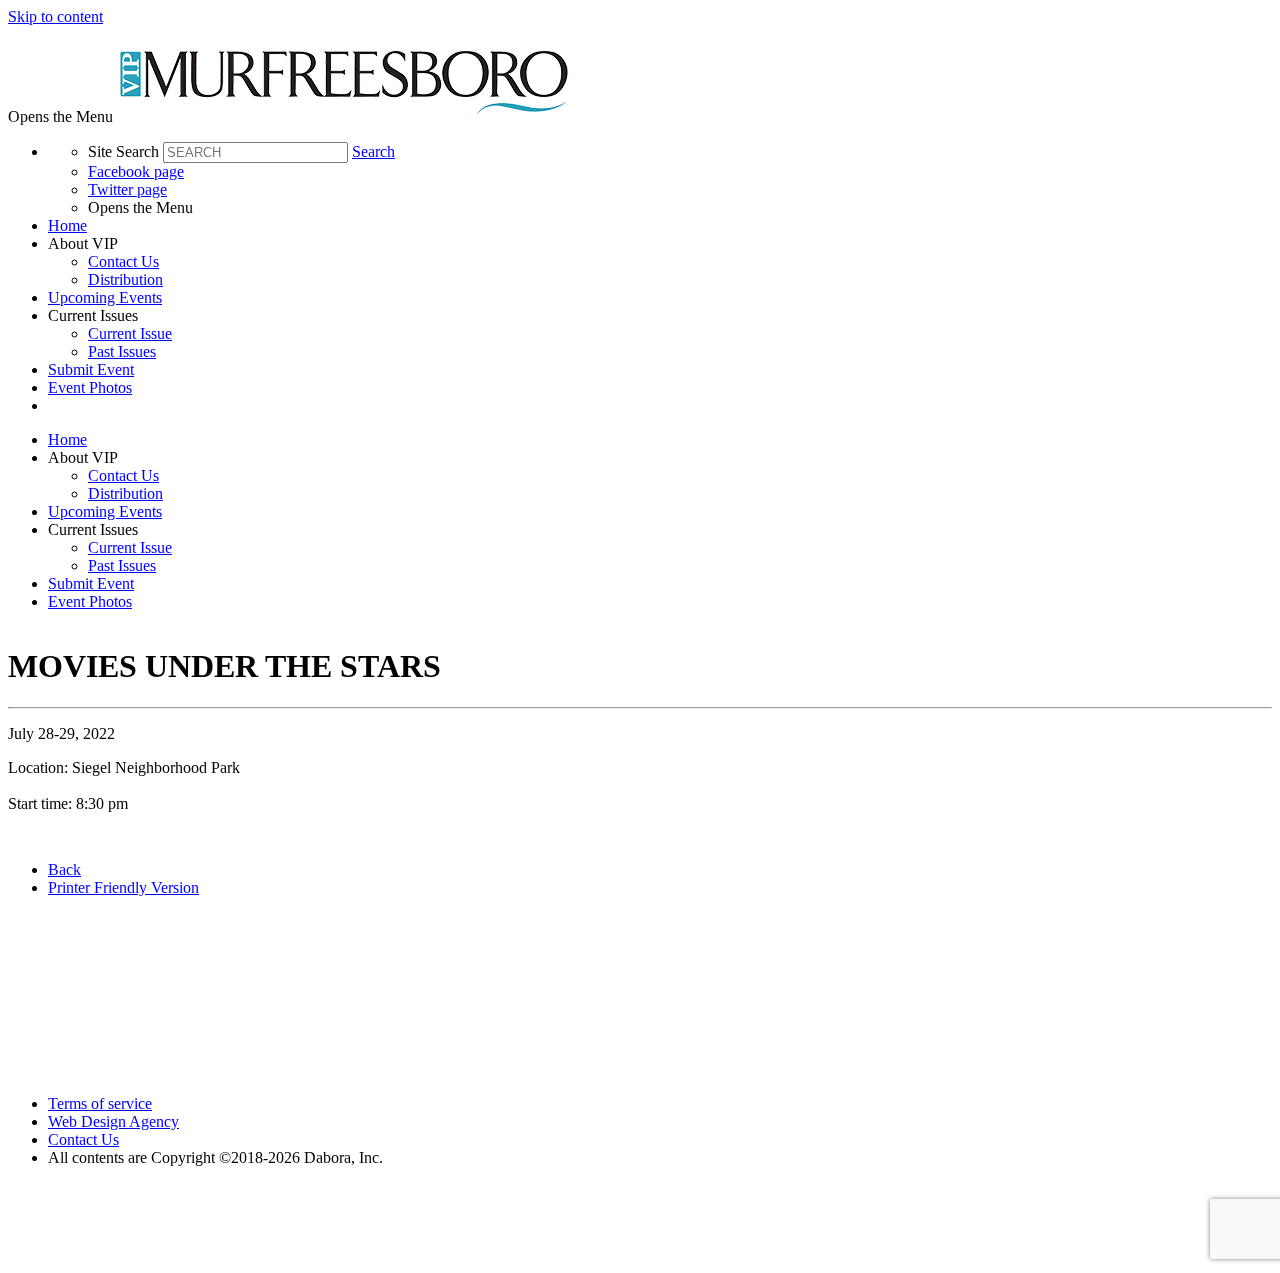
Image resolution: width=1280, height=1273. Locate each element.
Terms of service (100, 1103)
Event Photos (90, 387)
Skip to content (55, 16)
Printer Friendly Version (123, 887)
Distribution (125, 279)
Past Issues (122, 351)
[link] (660, 226)
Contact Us (123, 261)
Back (64, 869)
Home (67, 225)
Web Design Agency (113, 1121)
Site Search (123, 151)
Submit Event (91, 369)
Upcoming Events (105, 297)
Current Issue (130, 333)
